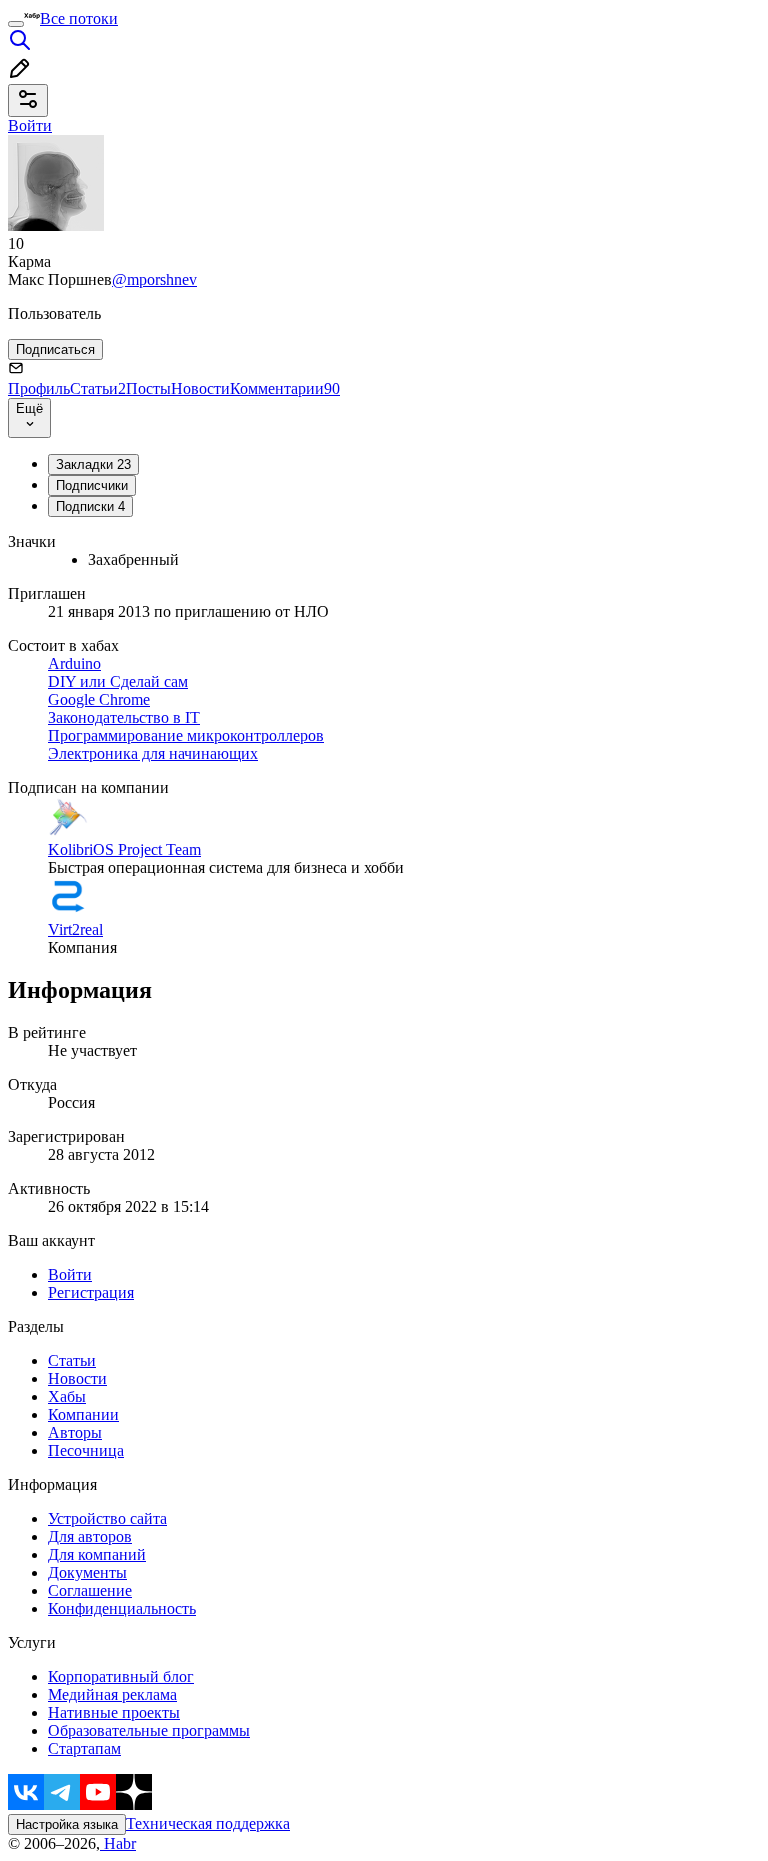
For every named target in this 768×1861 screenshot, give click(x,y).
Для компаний (97, 1554)
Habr (118, 1843)
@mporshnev (154, 279)
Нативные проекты (114, 1712)
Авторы (75, 1432)
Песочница (86, 1450)
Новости (200, 388)
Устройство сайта (107, 1518)
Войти (70, 1274)
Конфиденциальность (122, 1608)
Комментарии (285, 388)
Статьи (98, 388)
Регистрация (91, 1292)
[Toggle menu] (16, 24)
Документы (87, 1572)
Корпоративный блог (121, 1676)
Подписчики (92, 485)
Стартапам (84, 1748)
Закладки (93, 464)
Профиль (39, 388)
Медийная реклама (112, 1694)
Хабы (67, 1396)
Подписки (90, 506)
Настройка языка (67, 1824)
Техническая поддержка (208, 1823)
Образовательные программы (149, 1730)
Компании (83, 1414)
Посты (148, 388)
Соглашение (90, 1590)
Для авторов (90, 1536)
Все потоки (79, 18)
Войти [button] (30, 125)
